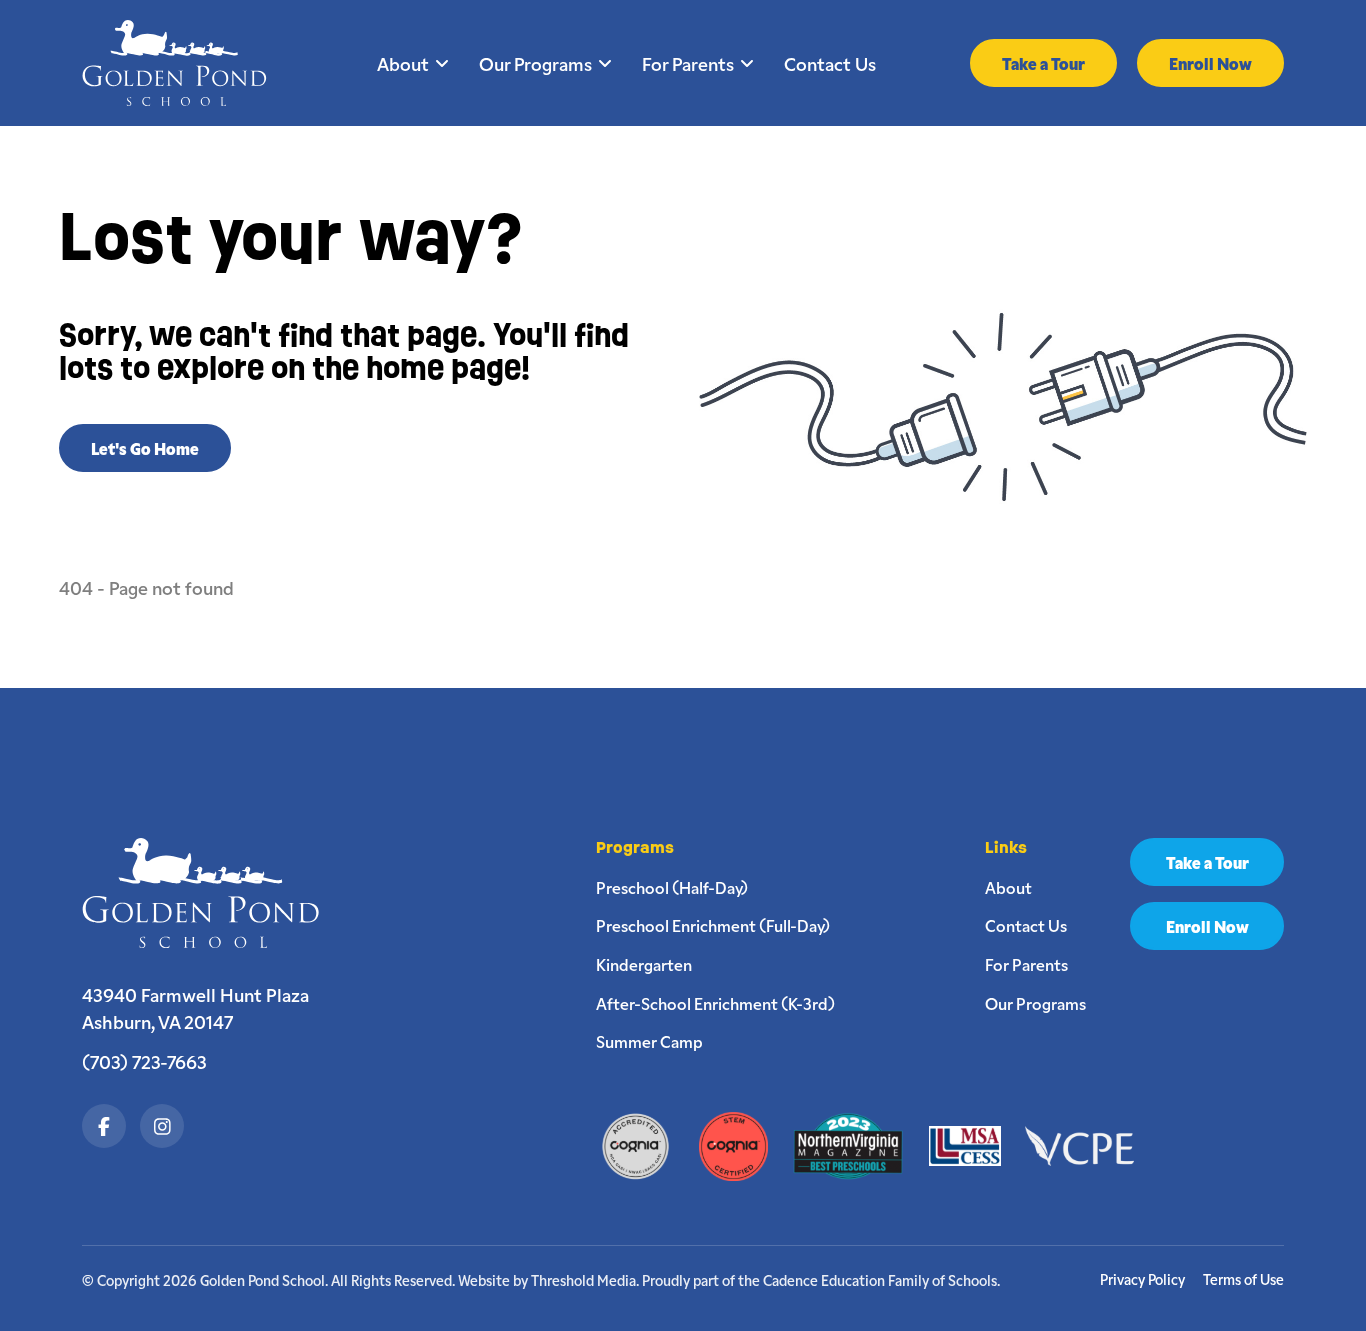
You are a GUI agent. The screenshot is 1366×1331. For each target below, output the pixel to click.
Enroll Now (1210, 63)
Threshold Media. (585, 1280)
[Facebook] (104, 1126)
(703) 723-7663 (144, 1061)
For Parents (688, 63)
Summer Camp (649, 1041)
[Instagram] (162, 1126)
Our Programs (535, 63)
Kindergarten (644, 964)
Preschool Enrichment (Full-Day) (713, 925)
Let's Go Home (145, 448)
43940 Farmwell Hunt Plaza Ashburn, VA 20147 (195, 1008)
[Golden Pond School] (210, 893)
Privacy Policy (1142, 1279)
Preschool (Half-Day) (672, 887)
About (403, 63)
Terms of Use (1243, 1279)
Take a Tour (1043, 63)
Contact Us (830, 63)
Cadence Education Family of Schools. (881, 1280)
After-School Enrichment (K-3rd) (715, 1003)
